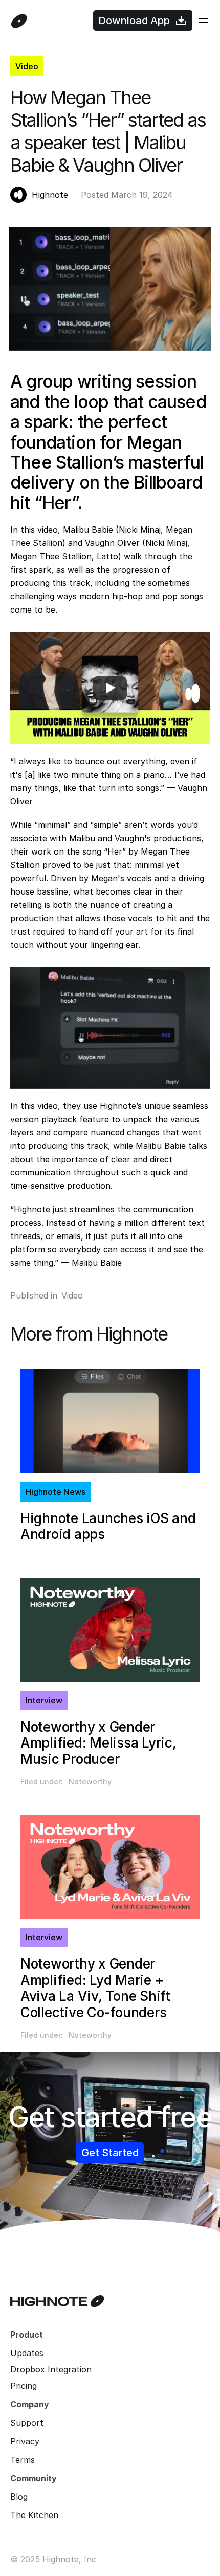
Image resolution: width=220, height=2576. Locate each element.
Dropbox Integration (51, 2369)
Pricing (24, 2386)
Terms (23, 2460)
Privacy (25, 2441)
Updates (27, 2353)
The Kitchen (34, 2515)
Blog (19, 2497)
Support (27, 2423)
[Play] (110, 688)
